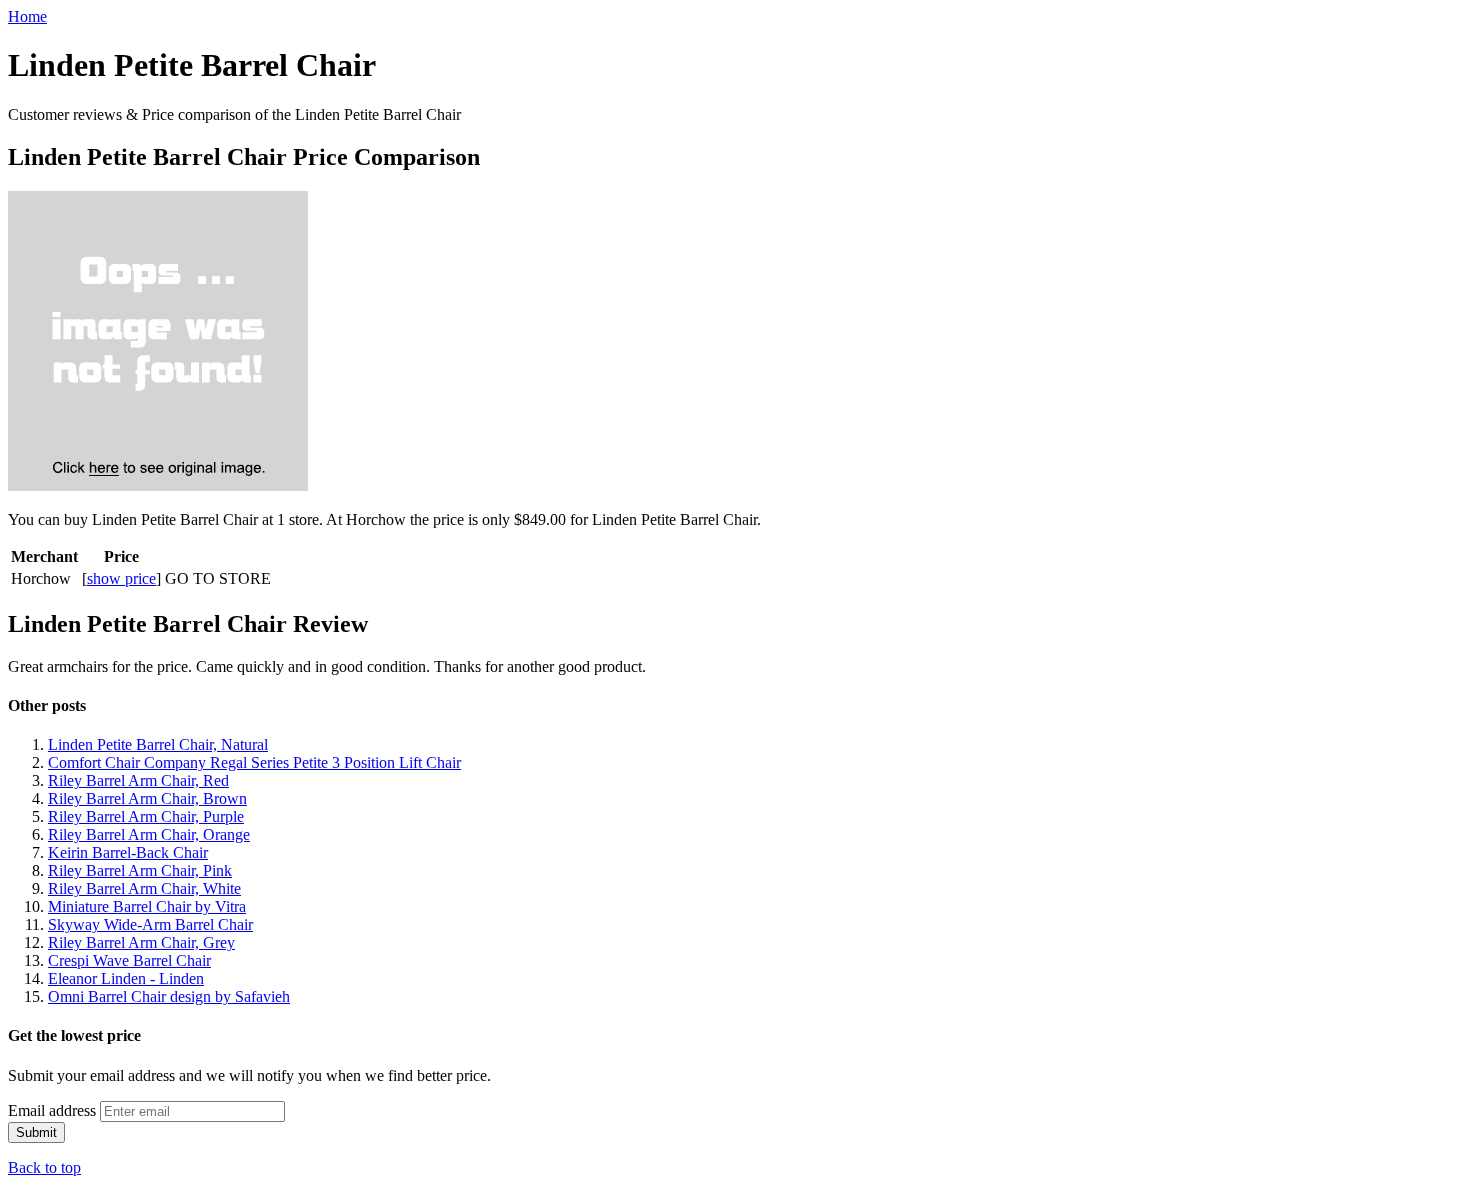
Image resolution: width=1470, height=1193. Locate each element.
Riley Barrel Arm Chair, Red (138, 780)
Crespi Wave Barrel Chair (129, 960)
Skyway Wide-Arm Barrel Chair (150, 924)
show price (121, 578)
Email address (52, 1110)
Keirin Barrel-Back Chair (128, 852)
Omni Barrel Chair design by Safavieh (169, 996)
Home (27, 16)
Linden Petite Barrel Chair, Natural (158, 744)
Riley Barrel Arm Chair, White (144, 888)
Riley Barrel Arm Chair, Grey (141, 942)
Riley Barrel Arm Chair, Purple (146, 816)
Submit (36, 1132)
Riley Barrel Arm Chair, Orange (149, 834)
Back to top (44, 1167)
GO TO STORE (218, 578)
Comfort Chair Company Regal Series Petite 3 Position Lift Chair (254, 762)
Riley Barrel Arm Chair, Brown (147, 798)
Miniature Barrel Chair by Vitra (147, 906)
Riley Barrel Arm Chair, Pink (140, 870)
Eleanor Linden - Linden (126, 978)
